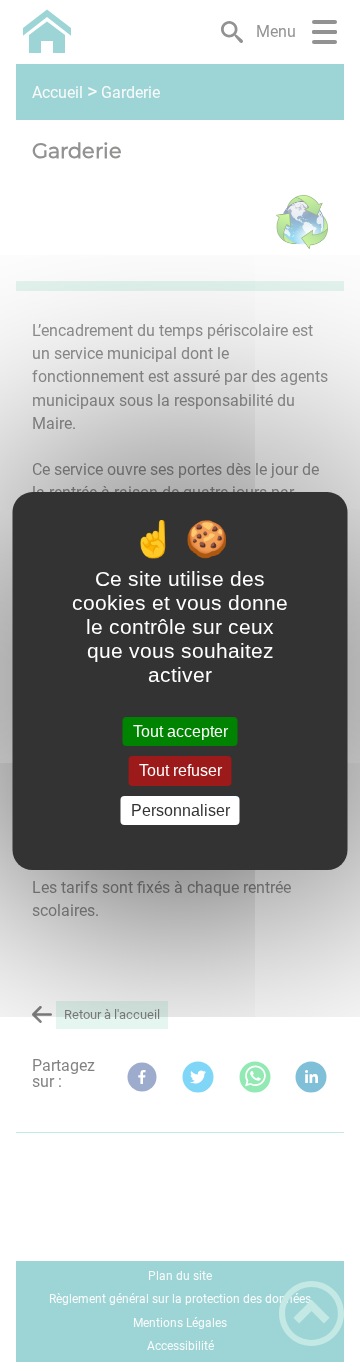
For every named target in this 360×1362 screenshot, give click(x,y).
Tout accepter (180, 731)
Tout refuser (180, 771)
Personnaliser (180, 810)
